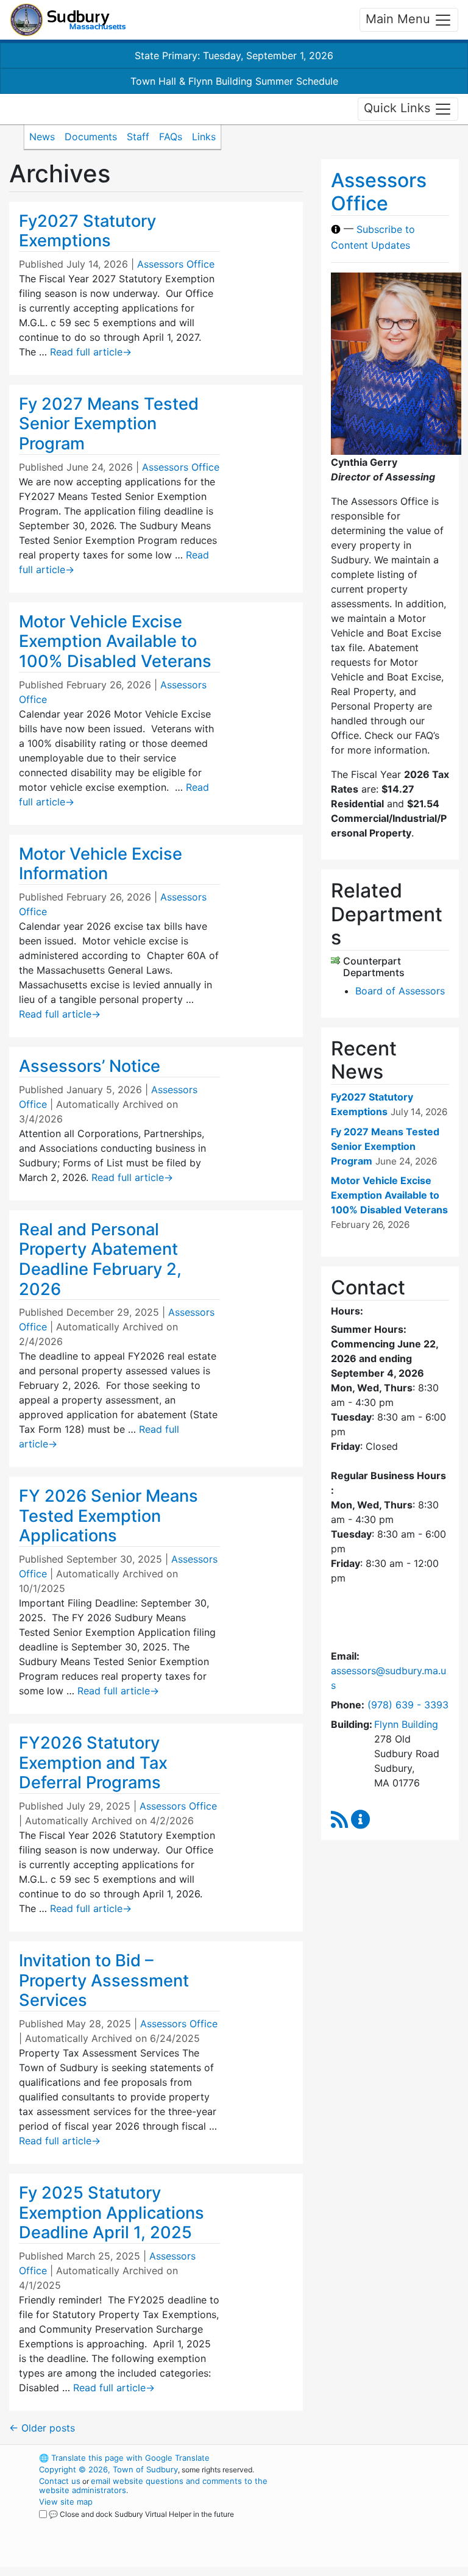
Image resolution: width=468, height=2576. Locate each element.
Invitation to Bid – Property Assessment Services (104, 1980)
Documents (91, 137)
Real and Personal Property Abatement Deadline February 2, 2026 (100, 1259)
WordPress (365, 2458)
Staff (138, 137)
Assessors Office (176, 264)
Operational (386, 2525)
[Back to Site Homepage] (68, 20)
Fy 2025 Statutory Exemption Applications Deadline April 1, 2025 (112, 2213)
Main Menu (400, 19)
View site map (66, 2502)
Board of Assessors (400, 991)
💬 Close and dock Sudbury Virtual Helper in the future (141, 2514)
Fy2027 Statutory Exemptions (87, 231)
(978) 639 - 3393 (408, 1705)
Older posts (42, 2428)
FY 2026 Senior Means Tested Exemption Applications (108, 1516)
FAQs (171, 137)
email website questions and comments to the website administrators (153, 2485)
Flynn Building (406, 1724)
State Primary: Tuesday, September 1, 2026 (234, 55)
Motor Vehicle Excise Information (101, 864)
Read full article (91, 352)
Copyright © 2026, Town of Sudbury (108, 2469)
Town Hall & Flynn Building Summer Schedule (234, 81)
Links (204, 137)
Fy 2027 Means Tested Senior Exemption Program (109, 424)
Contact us (60, 2481)
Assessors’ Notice (90, 1066)
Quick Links (399, 108)
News (42, 137)
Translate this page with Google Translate (124, 2458)
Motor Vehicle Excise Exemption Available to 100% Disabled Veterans (115, 641)
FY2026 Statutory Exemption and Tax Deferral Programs (93, 1763)
